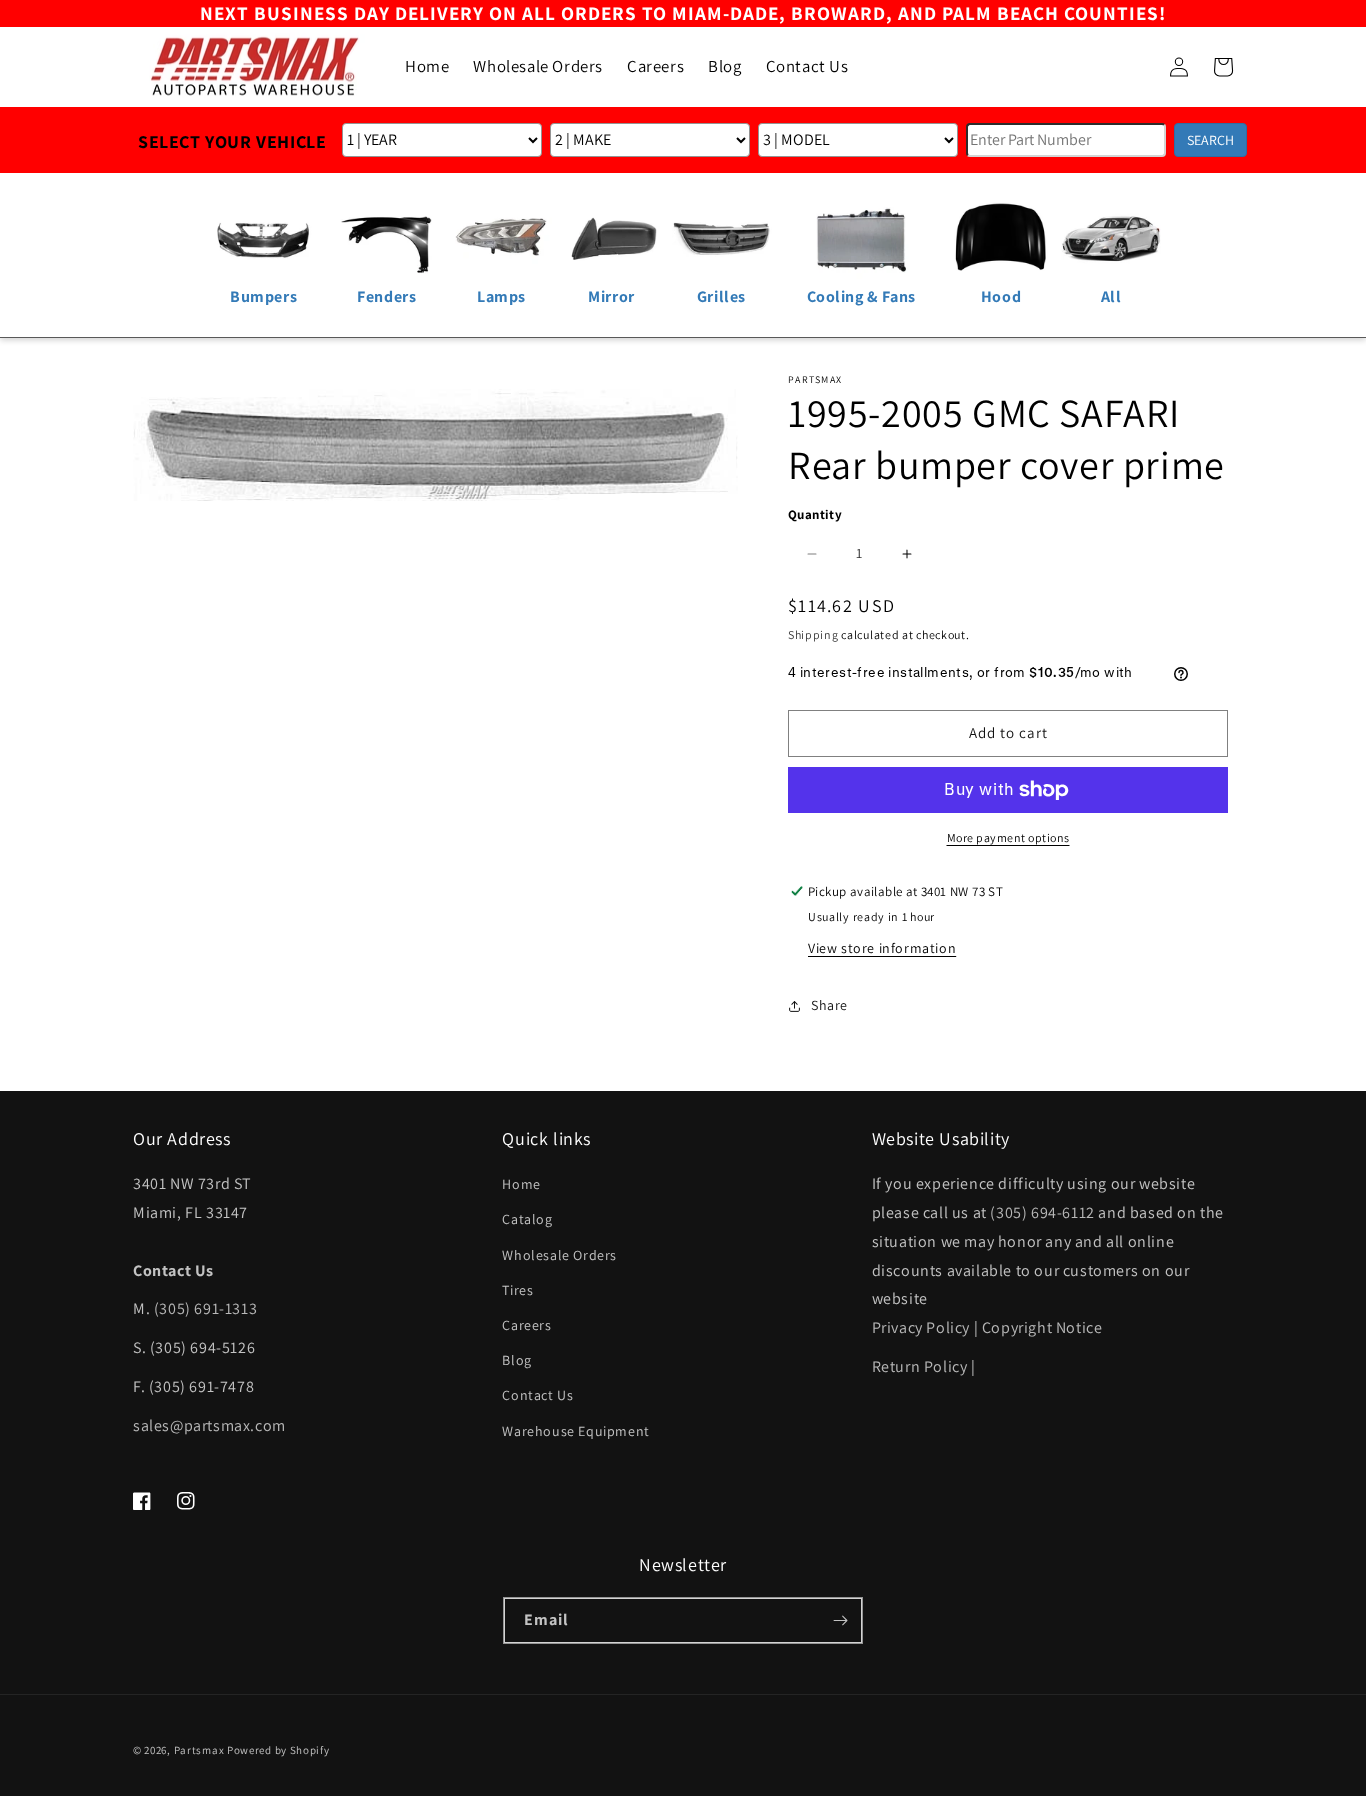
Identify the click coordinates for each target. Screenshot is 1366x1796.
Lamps (501, 296)
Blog (516, 1360)
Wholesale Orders (559, 1255)
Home (521, 1184)
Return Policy (920, 1366)
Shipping (813, 634)
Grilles (721, 296)
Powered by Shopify (278, 1750)
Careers (526, 1325)
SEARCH (1210, 140)
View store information (882, 948)
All (1111, 296)
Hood (1001, 296)
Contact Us (537, 1395)
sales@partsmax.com (209, 1425)
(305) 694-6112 (1042, 1212)
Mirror (611, 296)
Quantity (815, 514)
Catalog (527, 1219)
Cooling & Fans (861, 296)
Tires (517, 1290)
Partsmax (199, 1750)
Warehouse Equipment (575, 1431)
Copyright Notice (1042, 1327)
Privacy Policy (921, 1327)
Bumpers (263, 296)
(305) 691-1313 (205, 1308)
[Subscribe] (840, 1620)
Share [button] (829, 1005)
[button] (1135, 67)
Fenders (386, 296)
